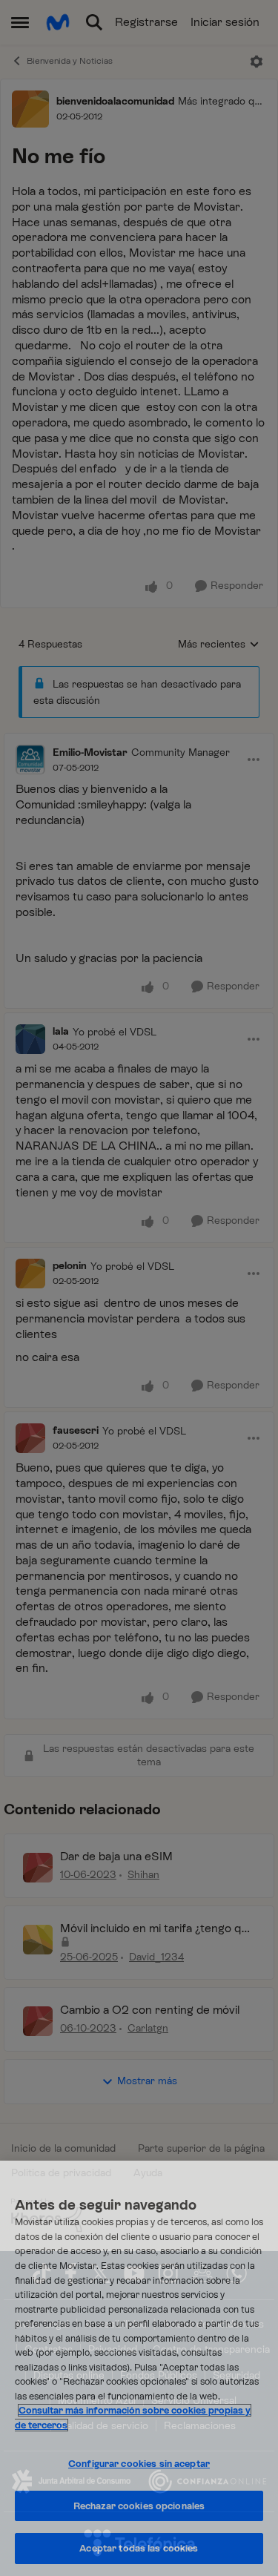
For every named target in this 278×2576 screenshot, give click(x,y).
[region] (139, 2368)
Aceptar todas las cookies (139, 2548)
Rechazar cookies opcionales (139, 2506)
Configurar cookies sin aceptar (139, 2464)
